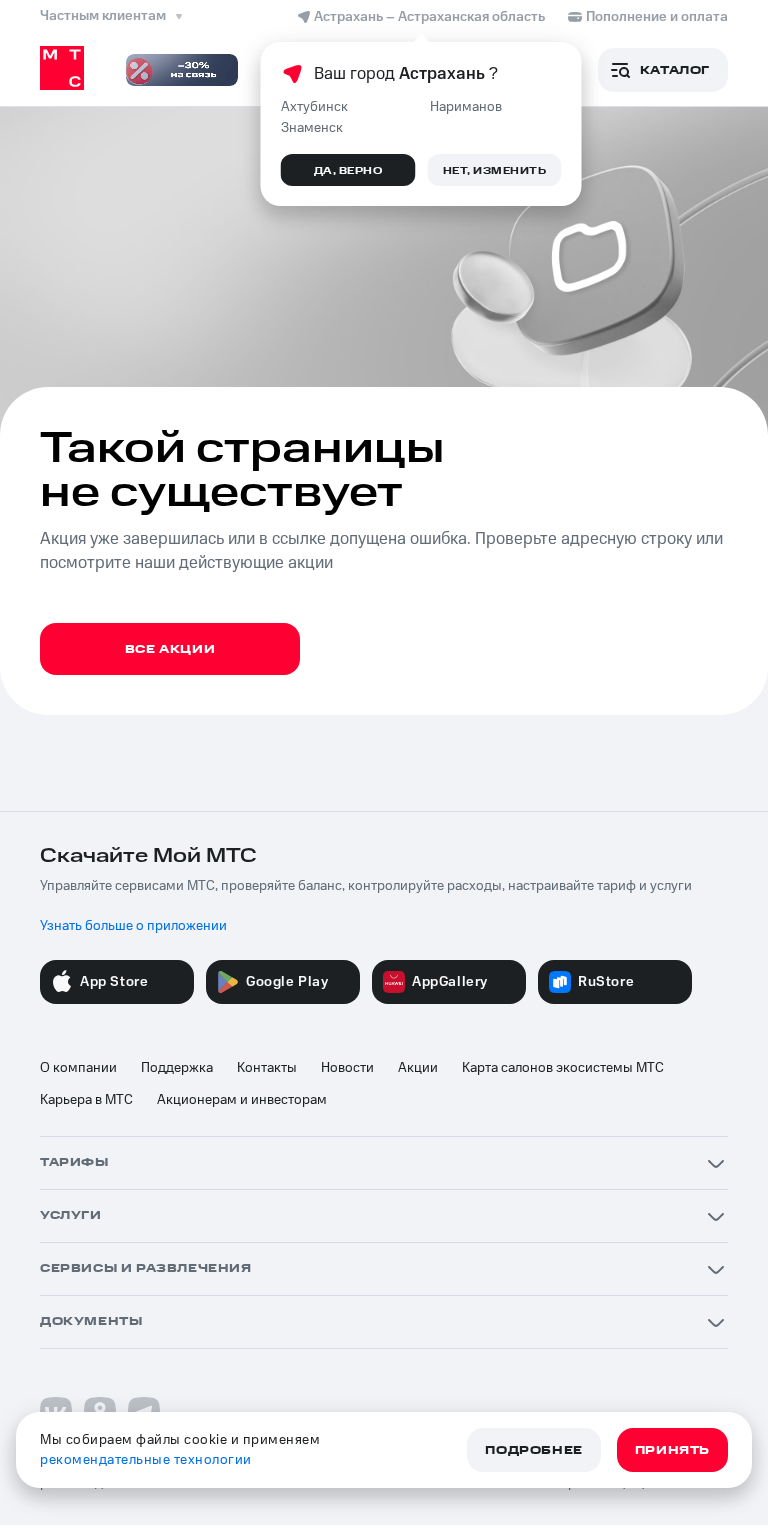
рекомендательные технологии (146, 1460)
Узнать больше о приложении (133, 926)
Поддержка (177, 1068)
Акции (418, 1068)
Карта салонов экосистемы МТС (563, 1068)
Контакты (267, 1068)
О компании (78, 1068)
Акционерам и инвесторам (242, 1100)
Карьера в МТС (86, 1100)
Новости (347, 1068)
